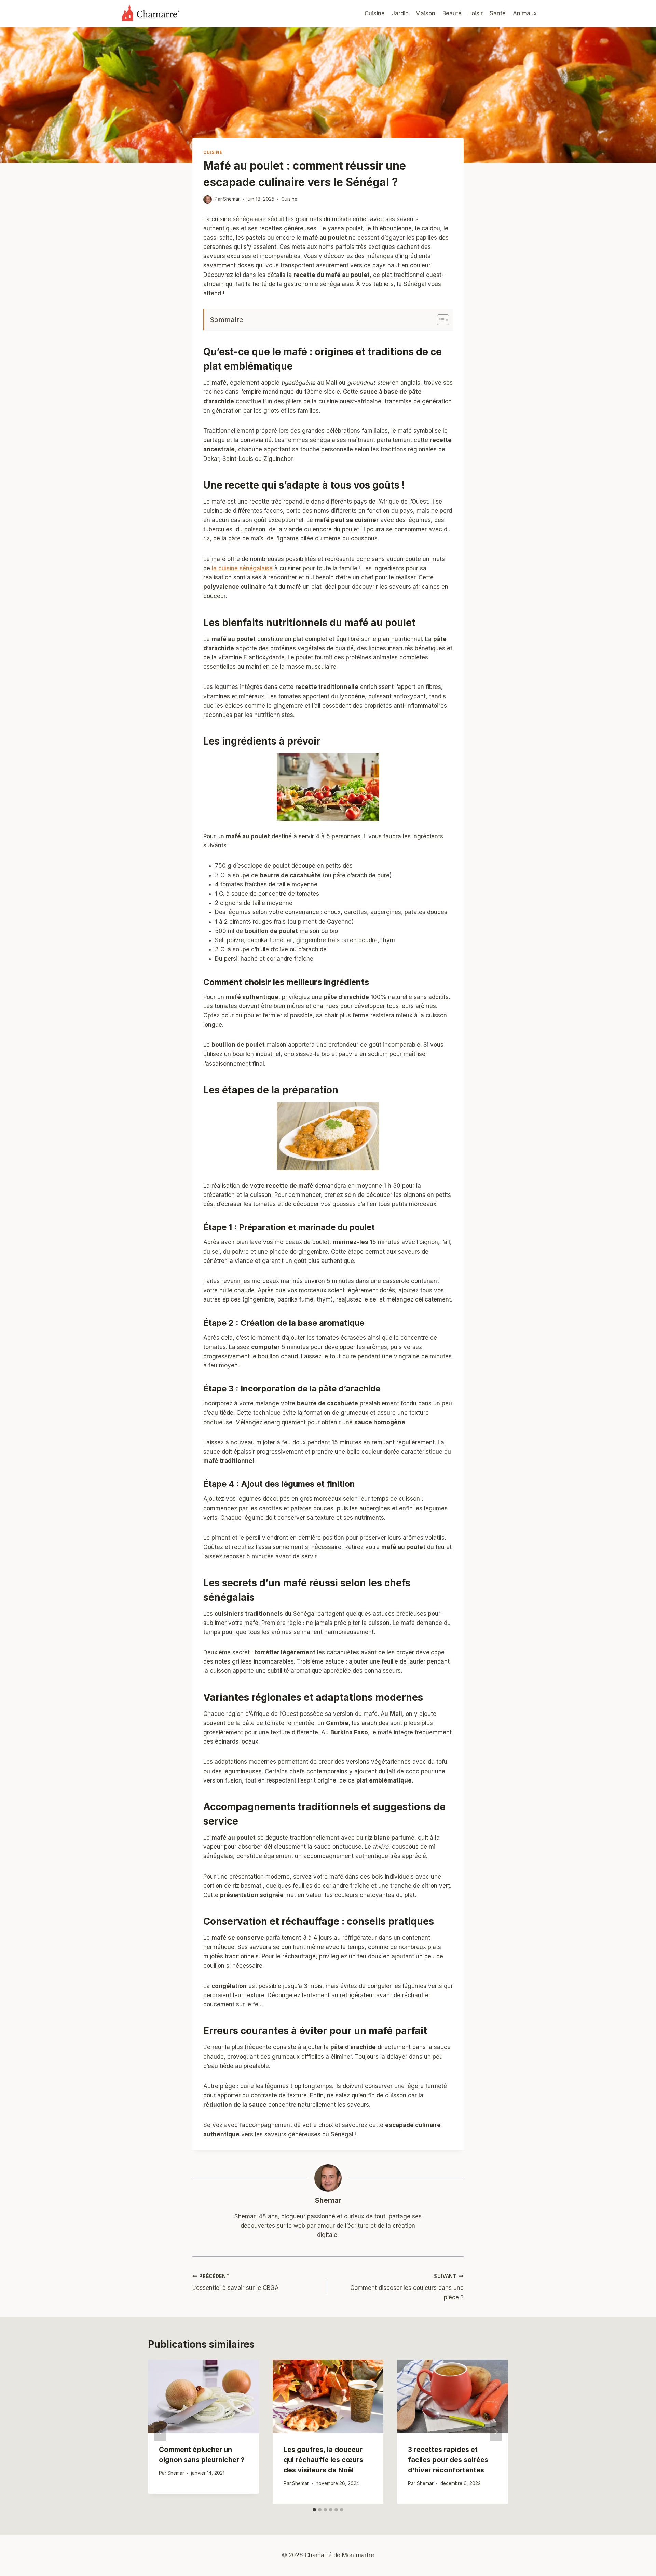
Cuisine (375, 13)
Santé (498, 13)
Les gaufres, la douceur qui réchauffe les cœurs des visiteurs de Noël (323, 2460)
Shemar (328, 2200)
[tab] (314, 2510)
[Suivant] (496, 2432)
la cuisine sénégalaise (242, 568)
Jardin (400, 13)
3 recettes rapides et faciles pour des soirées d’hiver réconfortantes (448, 2460)
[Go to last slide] (160, 2432)
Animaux (525, 13)
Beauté (452, 13)
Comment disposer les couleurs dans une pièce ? (407, 2287)
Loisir (476, 13)
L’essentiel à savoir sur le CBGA (236, 2283)
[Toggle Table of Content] (440, 320)
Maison (425, 13)
